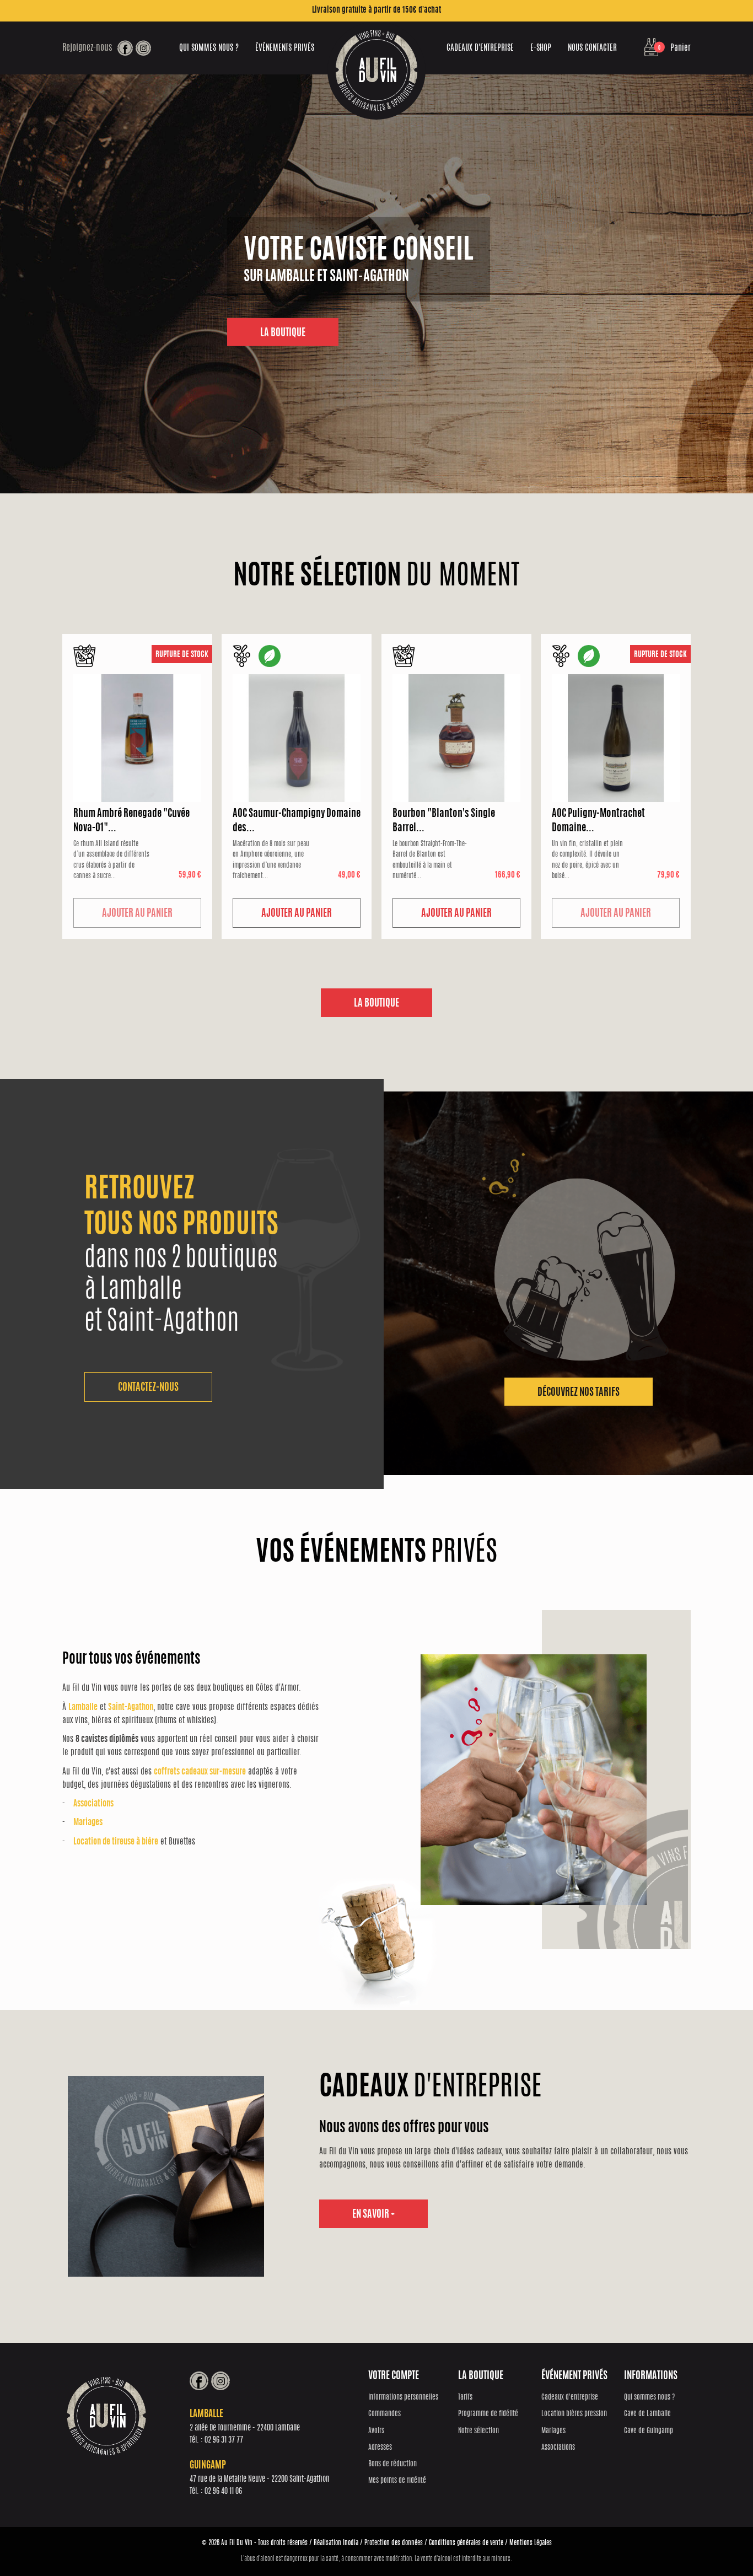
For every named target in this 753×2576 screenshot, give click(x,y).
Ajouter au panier (137, 914)
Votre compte (394, 2376)
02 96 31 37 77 (224, 2440)
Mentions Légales (531, 2543)
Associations (93, 1804)
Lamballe (83, 1708)
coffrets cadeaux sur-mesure (200, 1772)
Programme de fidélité (488, 2414)
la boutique (283, 334)
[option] (376, 284)
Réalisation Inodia (336, 2543)
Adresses (380, 2448)
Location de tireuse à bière (116, 1842)
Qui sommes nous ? (209, 48)
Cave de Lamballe (647, 2414)
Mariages (88, 1823)
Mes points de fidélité (397, 2481)
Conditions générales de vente (466, 2543)
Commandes (384, 2414)
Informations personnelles (403, 2398)
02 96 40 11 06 (223, 2492)
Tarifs (465, 2398)
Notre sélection (478, 2431)
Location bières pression (574, 2414)
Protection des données (394, 2543)
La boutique (376, 1004)
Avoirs (376, 2431)
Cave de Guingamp (649, 2431)
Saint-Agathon (131, 1708)
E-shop (541, 48)
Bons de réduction (392, 2464)
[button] (148, 1387)
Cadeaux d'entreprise (480, 48)
